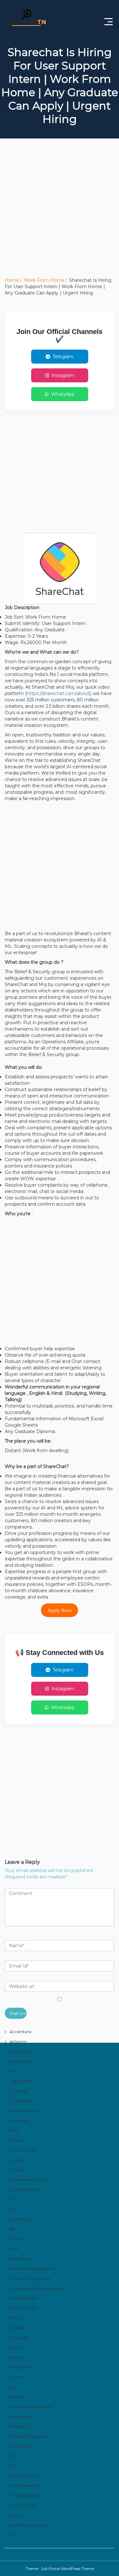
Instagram (63, 375)
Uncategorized (25, 2495)
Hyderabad (21, 2219)
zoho (15, 2535)
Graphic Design (25, 2189)
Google (17, 2170)
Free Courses (23, 2150)
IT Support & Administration (37, 2288)
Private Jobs (22, 2367)
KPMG (16, 2318)
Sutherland (21, 2446)
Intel (14, 2249)
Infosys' (17, 2239)
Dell (14, 2130)
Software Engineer (29, 2436)
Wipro (16, 2515)
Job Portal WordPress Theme (67, 2569)
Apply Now (60, 1610)
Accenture (20, 2032)
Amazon (18, 2041)
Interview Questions (30, 2278)
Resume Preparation (31, 2407)
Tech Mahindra (24, 2486)
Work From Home (44, 280)
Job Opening (23, 2308)
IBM (13, 2229)
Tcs (13, 2466)
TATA (15, 2456)
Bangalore (20, 2051)
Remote (18, 2397)
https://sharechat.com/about (58, 693)
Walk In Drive (23, 2505)
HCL (14, 2199)
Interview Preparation (32, 2268)
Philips (16, 2357)
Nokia (16, 2347)
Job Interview (23, 2298)
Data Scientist (24, 2111)
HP (13, 2209)
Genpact (19, 2160)
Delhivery (19, 2120)
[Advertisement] (60, 217)
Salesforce (21, 2416)
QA (13, 2387)
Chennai (18, 2091)
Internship (20, 2259)
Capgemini (21, 2081)
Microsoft (19, 2338)
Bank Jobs (20, 2061)
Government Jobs (28, 2180)
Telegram (63, 357)
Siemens (19, 2426)
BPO (14, 2071)
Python (17, 2377)
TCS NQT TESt (24, 2476)
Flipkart (17, 2140)
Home (12, 280)
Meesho (18, 2328)
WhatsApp (63, 394)
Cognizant (20, 2101)
